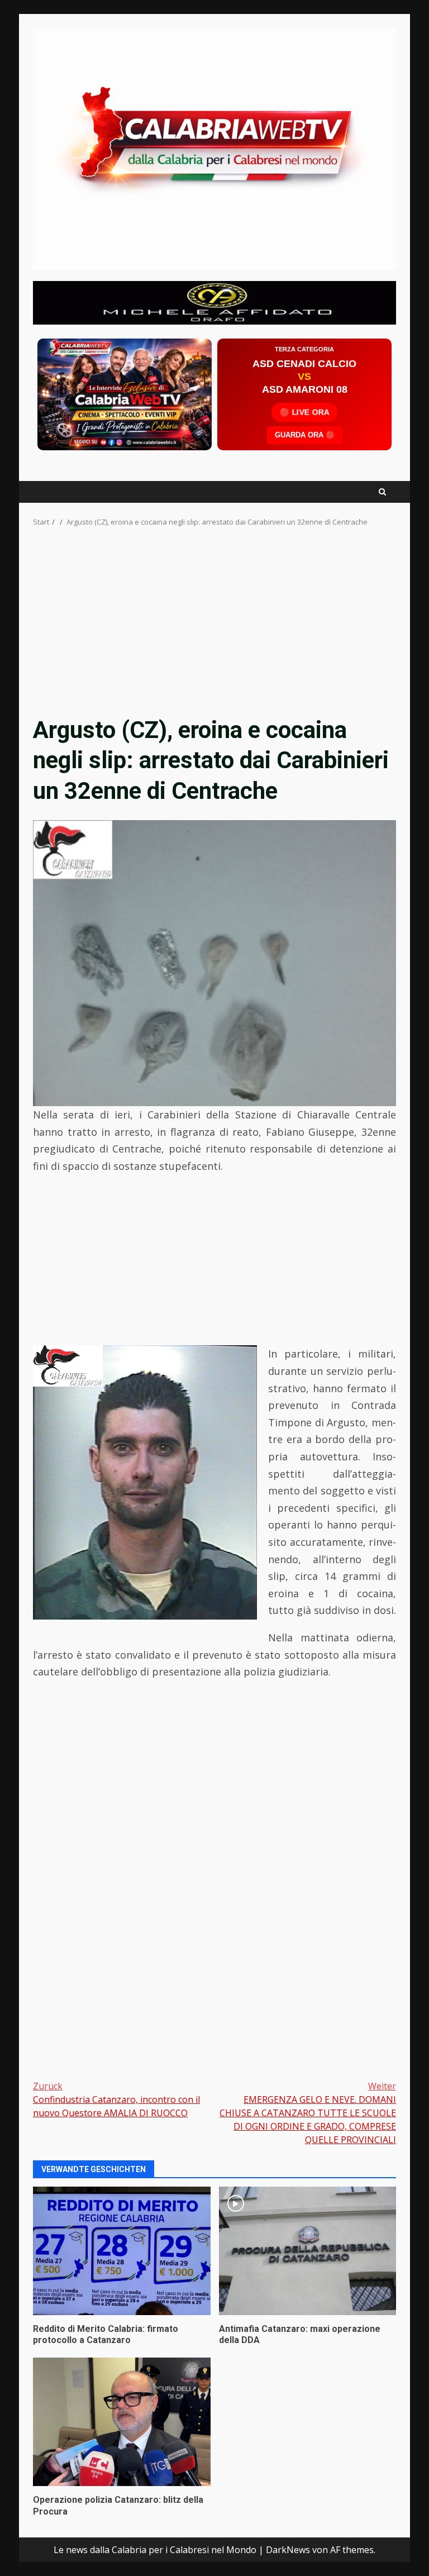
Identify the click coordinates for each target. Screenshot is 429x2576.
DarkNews (288, 2550)
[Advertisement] (214, 302)
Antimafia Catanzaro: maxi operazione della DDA (308, 2251)
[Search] (382, 492)
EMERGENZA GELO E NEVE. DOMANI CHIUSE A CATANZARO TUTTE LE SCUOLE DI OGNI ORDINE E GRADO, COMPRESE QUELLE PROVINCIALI (308, 2113)
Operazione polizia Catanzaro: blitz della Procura (122, 2422)
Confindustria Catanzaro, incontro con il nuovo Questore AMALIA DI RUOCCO (116, 2099)
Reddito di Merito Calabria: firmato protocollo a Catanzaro (122, 2251)
